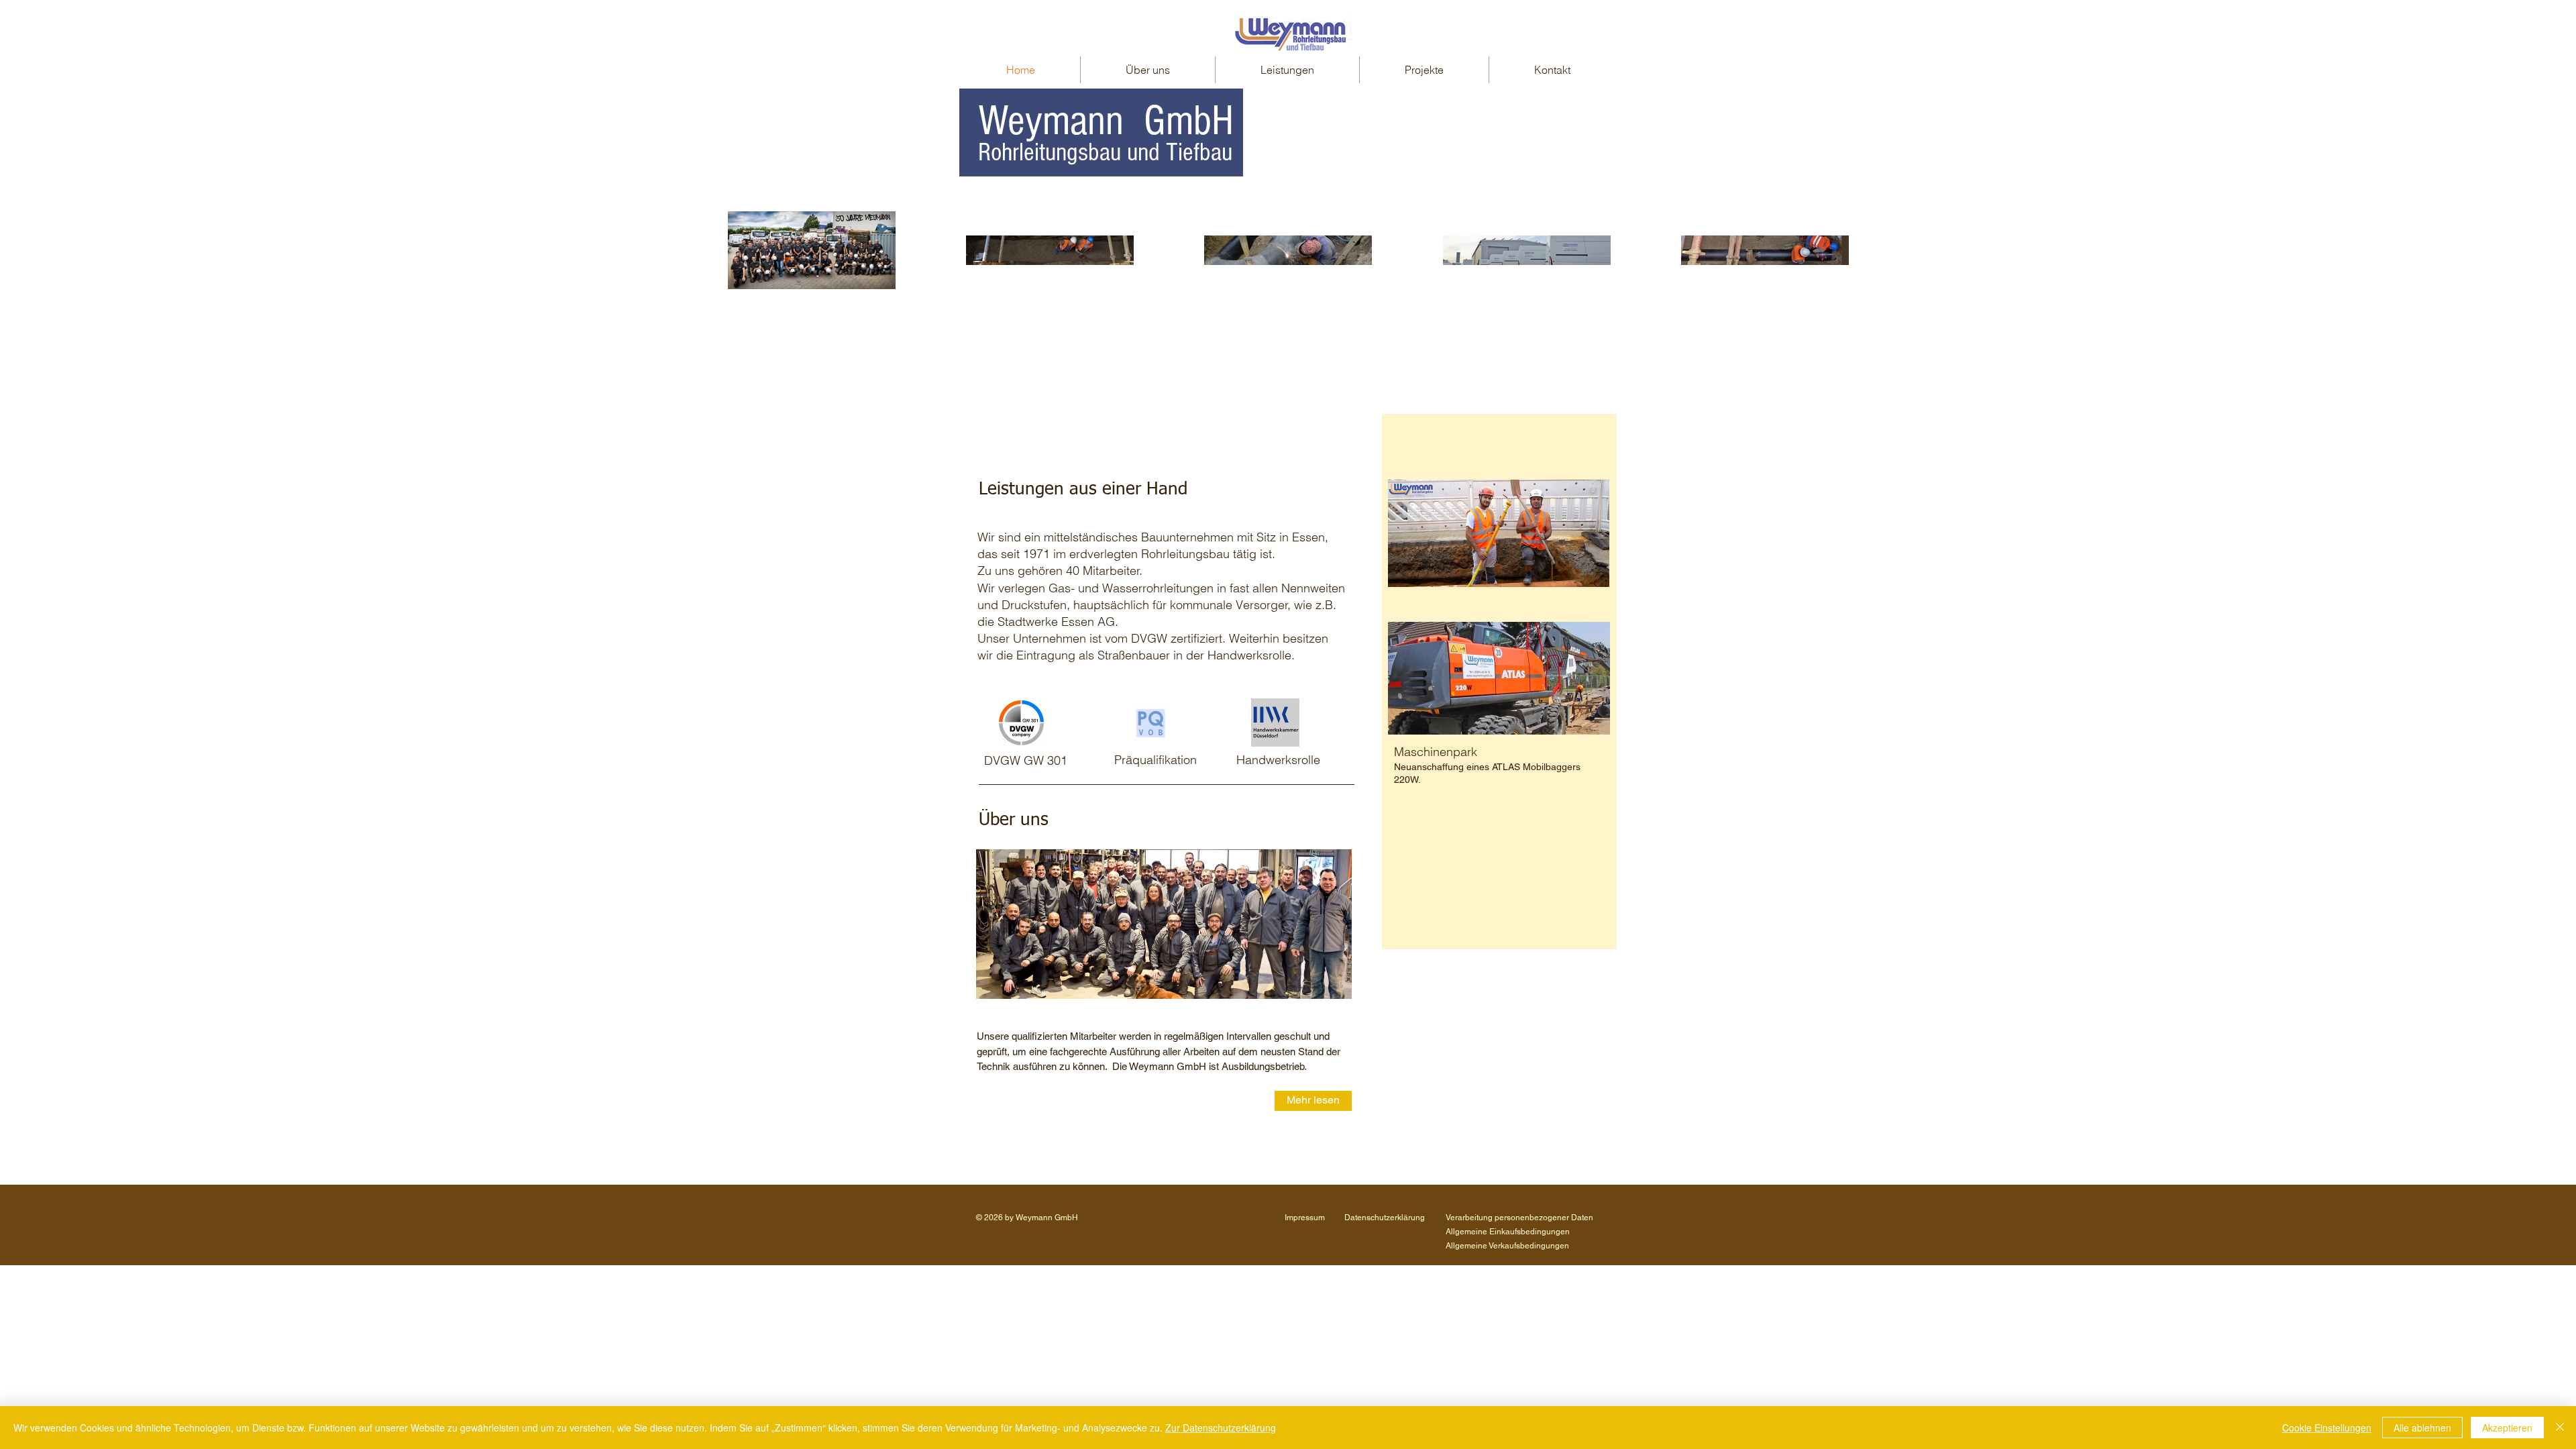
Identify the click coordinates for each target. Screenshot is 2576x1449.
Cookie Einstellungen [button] (2327, 1428)
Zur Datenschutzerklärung (1221, 1428)
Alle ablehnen (2422, 1428)
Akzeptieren (2507, 1428)
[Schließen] (2560, 1428)
